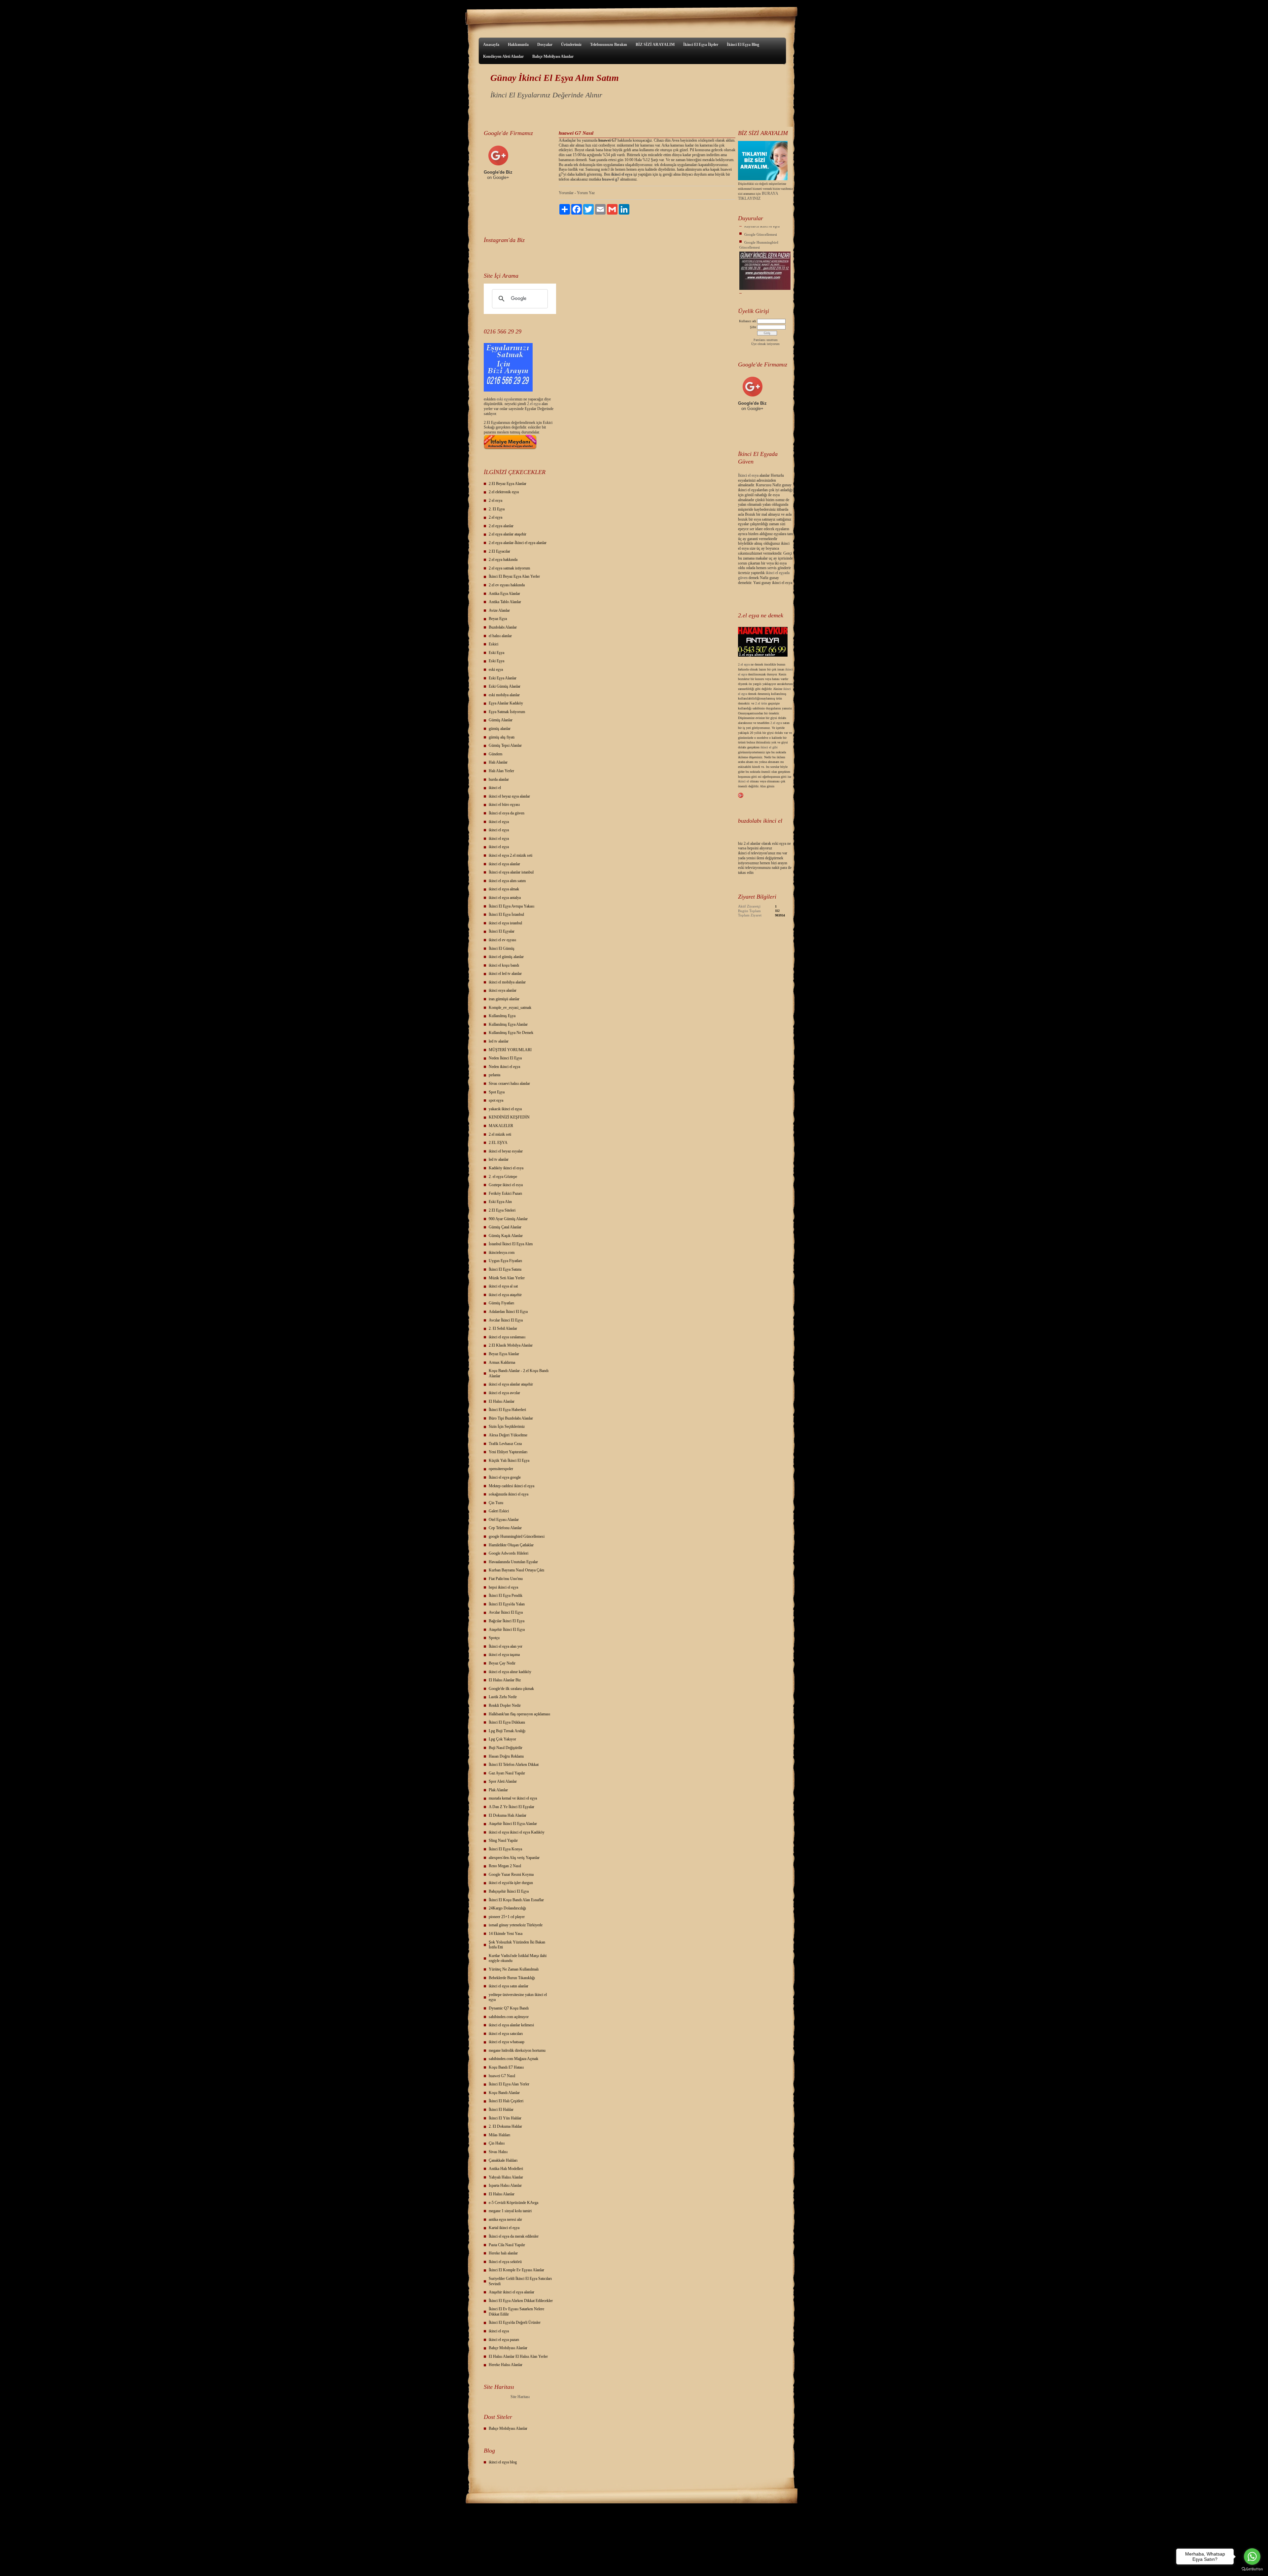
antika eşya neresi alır (505, 2219)
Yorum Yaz (586, 193)
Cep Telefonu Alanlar (505, 1528)
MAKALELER (501, 1126)
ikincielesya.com (502, 1253)
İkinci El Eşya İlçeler (701, 45)
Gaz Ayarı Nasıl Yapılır (507, 1773)
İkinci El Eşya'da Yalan (507, 1604)
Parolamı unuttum (766, 340)
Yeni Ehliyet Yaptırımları (508, 1452)
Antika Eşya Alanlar (504, 594)
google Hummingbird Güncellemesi (517, 1536)
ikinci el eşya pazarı (504, 2340)
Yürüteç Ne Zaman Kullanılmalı (514, 1969)
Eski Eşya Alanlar (503, 678)
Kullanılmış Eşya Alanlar (508, 1024)
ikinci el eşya (499, 822)
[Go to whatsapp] (1252, 2557)
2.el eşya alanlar (501, 526)
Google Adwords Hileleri (509, 1553)
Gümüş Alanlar (501, 720)
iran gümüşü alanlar (504, 999)
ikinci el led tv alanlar (505, 974)
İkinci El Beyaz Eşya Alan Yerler (514, 576)
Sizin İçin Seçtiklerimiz (507, 1426)
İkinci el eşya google (505, 1477)
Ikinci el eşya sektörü (505, 2262)
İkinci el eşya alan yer (506, 1646)
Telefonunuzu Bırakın (609, 45)
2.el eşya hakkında (503, 560)
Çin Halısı (497, 2143)
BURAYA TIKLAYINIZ (758, 196)
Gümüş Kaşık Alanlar (506, 1236)
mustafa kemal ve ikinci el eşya (513, 1798)
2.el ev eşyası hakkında (507, 585)
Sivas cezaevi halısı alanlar (509, 1083)
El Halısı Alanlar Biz (505, 1680)
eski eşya (496, 670)
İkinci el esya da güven (507, 813)
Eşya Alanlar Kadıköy (506, 703)
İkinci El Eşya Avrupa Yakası (511, 906)
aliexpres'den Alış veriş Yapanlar (514, 1858)
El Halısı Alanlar (502, 1401)
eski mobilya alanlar (504, 695)
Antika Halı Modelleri (506, 2169)
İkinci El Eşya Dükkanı (507, 1722)
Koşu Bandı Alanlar (504, 2093)
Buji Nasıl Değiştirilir (506, 1748)
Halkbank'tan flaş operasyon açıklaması (519, 1714)
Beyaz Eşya (498, 619)
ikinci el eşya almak (504, 889)
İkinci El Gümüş (502, 948)
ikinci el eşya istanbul (505, 923)
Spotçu (494, 1638)
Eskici (493, 644)
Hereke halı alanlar (503, 2253)
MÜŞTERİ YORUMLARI (510, 1050)
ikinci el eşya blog (503, 2462)
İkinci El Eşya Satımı (505, 1269)
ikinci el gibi (769, 747)
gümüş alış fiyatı (502, 737)
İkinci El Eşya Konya (505, 1849)
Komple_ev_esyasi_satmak (510, 1008)
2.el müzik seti (500, 1134)
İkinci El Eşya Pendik (506, 1596)
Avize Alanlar (499, 610)
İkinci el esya (748, 475)
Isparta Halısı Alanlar (505, 2185)
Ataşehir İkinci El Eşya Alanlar (513, 1824)
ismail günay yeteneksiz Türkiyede (516, 1925)
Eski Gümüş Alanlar (505, 686)
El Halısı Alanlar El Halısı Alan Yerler (518, 2356)
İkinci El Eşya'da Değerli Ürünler (515, 2322)
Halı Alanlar (498, 762)
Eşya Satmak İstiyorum (507, 712)
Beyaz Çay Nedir (502, 1663)
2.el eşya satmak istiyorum (509, 568)
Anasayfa (491, 45)
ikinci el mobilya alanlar (507, 982)
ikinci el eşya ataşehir (505, 1295)
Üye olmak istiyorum (765, 344)
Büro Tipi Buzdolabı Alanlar (511, 1418)
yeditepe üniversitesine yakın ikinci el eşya (518, 1997)
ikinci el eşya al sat (503, 1286)
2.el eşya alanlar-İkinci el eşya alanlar (518, 543)
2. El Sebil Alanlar (503, 1328)
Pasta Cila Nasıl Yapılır (507, 2245)
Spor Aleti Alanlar (503, 1781)
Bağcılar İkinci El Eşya (507, 1621)
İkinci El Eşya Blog (743, 45)
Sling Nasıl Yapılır (503, 1840)
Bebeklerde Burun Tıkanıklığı (512, 1978)
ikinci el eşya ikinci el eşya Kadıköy (517, 1832)
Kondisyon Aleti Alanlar (503, 56)
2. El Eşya (497, 509)
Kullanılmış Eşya (502, 1016)
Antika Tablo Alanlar (505, 602)
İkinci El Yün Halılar (505, 2118)
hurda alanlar (499, 779)
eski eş (501, 399)
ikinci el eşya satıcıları (506, 2034)
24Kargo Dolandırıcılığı (507, 1908)
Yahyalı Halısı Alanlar (506, 2177)
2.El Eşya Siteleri (502, 1210)
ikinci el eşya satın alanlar (509, 1986)
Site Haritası (520, 2397)
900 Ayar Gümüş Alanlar (508, 1219)
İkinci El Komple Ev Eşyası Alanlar (516, 2270)
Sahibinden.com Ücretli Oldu (767, 293)
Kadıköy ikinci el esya (506, 1168)
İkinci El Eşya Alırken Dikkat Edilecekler (521, 2301)
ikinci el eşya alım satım (507, 881)
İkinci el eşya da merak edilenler (514, 2236)
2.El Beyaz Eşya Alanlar (508, 484)
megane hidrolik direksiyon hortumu (517, 2050)
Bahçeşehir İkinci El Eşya (509, 1891)
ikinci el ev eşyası (502, 940)
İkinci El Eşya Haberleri (507, 1410)
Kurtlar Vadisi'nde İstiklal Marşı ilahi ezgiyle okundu (518, 1958)
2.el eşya (534, 404)
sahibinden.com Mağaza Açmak (513, 2059)
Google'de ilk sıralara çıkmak (511, 1689)
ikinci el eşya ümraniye (762, 277)
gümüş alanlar (500, 729)
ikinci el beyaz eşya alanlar (509, 796)
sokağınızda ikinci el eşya (509, 1494)
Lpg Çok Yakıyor (502, 1739)
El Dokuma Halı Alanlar (508, 1815)
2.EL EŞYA (498, 1143)
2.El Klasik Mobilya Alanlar (511, 1345)
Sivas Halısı (498, 2152)
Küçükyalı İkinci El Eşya (763, 285)
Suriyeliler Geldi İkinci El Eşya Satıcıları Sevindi (520, 2281)
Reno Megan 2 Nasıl (505, 1866)
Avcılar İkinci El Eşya (506, 1320)
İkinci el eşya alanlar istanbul (511, 872)
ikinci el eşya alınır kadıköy (510, 1672)
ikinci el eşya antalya (505, 898)
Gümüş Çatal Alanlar (505, 1227)
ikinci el (495, 788)
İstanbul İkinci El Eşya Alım (511, 1244)
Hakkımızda (518, 45)
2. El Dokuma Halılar (505, 2126)
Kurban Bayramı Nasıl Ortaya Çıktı (516, 1570)
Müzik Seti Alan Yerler (507, 1278)
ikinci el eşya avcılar (504, 1393)
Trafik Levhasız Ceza (505, 1444)
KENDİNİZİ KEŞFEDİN (509, 1117)
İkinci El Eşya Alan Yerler (509, 2084)
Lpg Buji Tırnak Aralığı (507, 1731)
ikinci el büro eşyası (504, 805)
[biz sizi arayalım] (763, 179)
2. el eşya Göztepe (503, 1177)
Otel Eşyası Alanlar (504, 1520)
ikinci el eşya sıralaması (507, 1337)
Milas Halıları (499, 2135)
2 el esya (495, 500)
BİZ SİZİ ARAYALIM (655, 45)
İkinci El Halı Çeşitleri (506, 2101)
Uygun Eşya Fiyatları (505, 1261)
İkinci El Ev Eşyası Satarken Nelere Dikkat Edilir (516, 2312)
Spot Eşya (497, 1092)
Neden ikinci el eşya (504, 1067)
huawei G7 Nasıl (502, 2076)
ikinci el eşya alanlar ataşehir (511, 1384)
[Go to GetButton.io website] (1252, 2569)
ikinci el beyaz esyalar (506, 1151)
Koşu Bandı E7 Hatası (506, 2067)
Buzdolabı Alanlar (503, 627)
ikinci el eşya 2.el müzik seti (511, 855)
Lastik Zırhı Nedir (503, 1697)
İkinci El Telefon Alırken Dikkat (514, 1765)
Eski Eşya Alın (500, 1202)
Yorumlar (566, 193)
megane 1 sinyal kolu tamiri (510, 2211)
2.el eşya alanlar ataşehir (508, 534)
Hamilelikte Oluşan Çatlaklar (511, 1545)
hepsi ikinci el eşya (503, 1587)
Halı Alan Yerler (501, 771)
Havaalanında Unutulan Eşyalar (513, 1562)
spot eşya (496, 1100)
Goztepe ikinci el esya (506, 1185)
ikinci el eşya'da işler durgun (511, 1883)
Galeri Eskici (499, 1511)
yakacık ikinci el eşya (505, 1109)
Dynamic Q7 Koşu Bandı (509, 2008)
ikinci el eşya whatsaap (507, 2042)
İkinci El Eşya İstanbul (506, 914)
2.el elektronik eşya (504, 492)
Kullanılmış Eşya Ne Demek (511, 1033)
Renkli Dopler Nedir (505, 1705)
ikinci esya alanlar (503, 990)
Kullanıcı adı (748, 321)
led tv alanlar (499, 1041)
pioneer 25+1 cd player (507, 1917)
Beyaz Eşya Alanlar (504, 1354)
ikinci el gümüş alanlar (506, 957)
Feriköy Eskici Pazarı (505, 1193)
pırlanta (494, 1075)
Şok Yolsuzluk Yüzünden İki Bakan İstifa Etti (517, 1945)
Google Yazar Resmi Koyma (511, 1874)
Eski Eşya (496, 653)
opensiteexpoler (501, 1469)
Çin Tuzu (496, 1503)
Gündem (495, 754)
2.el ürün (761, 703)
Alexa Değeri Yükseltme (508, 1435)
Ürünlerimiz (571, 45)
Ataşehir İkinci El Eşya (507, 1630)
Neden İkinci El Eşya (505, 1058)
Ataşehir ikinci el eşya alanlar (511, 2292)
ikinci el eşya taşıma (504, 1655)
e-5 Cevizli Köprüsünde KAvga (513, 2203)
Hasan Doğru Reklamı (506, 1756)
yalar (511, 399)
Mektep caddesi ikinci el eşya (511, 1486)
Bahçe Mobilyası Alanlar (553, 56)
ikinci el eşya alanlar (504, 864)
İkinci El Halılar (501, 2110)
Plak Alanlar (498, 1790)
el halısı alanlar (500, 636)
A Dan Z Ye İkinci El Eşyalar (511, 1807)
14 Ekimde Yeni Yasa (506, 1934)
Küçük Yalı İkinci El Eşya (509, 1460)
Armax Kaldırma (502, 1362)
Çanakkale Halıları (503, 2160)
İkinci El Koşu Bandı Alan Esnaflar (516, 1900)
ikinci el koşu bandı (504, 965)
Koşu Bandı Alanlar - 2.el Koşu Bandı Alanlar (519, 1373)
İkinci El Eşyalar (502, 931)
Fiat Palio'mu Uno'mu (506, 1579)
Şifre (753, 327)
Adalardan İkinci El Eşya (508, 1312)
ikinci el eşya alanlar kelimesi (511, 2025)
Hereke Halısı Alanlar (506, 2365)
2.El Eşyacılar (499, 551)
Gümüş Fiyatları (501, 1303)
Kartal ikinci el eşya (504, 2228)
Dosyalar (545, 45)
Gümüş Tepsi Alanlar (505, 745)
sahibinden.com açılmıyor (509, 2017)
